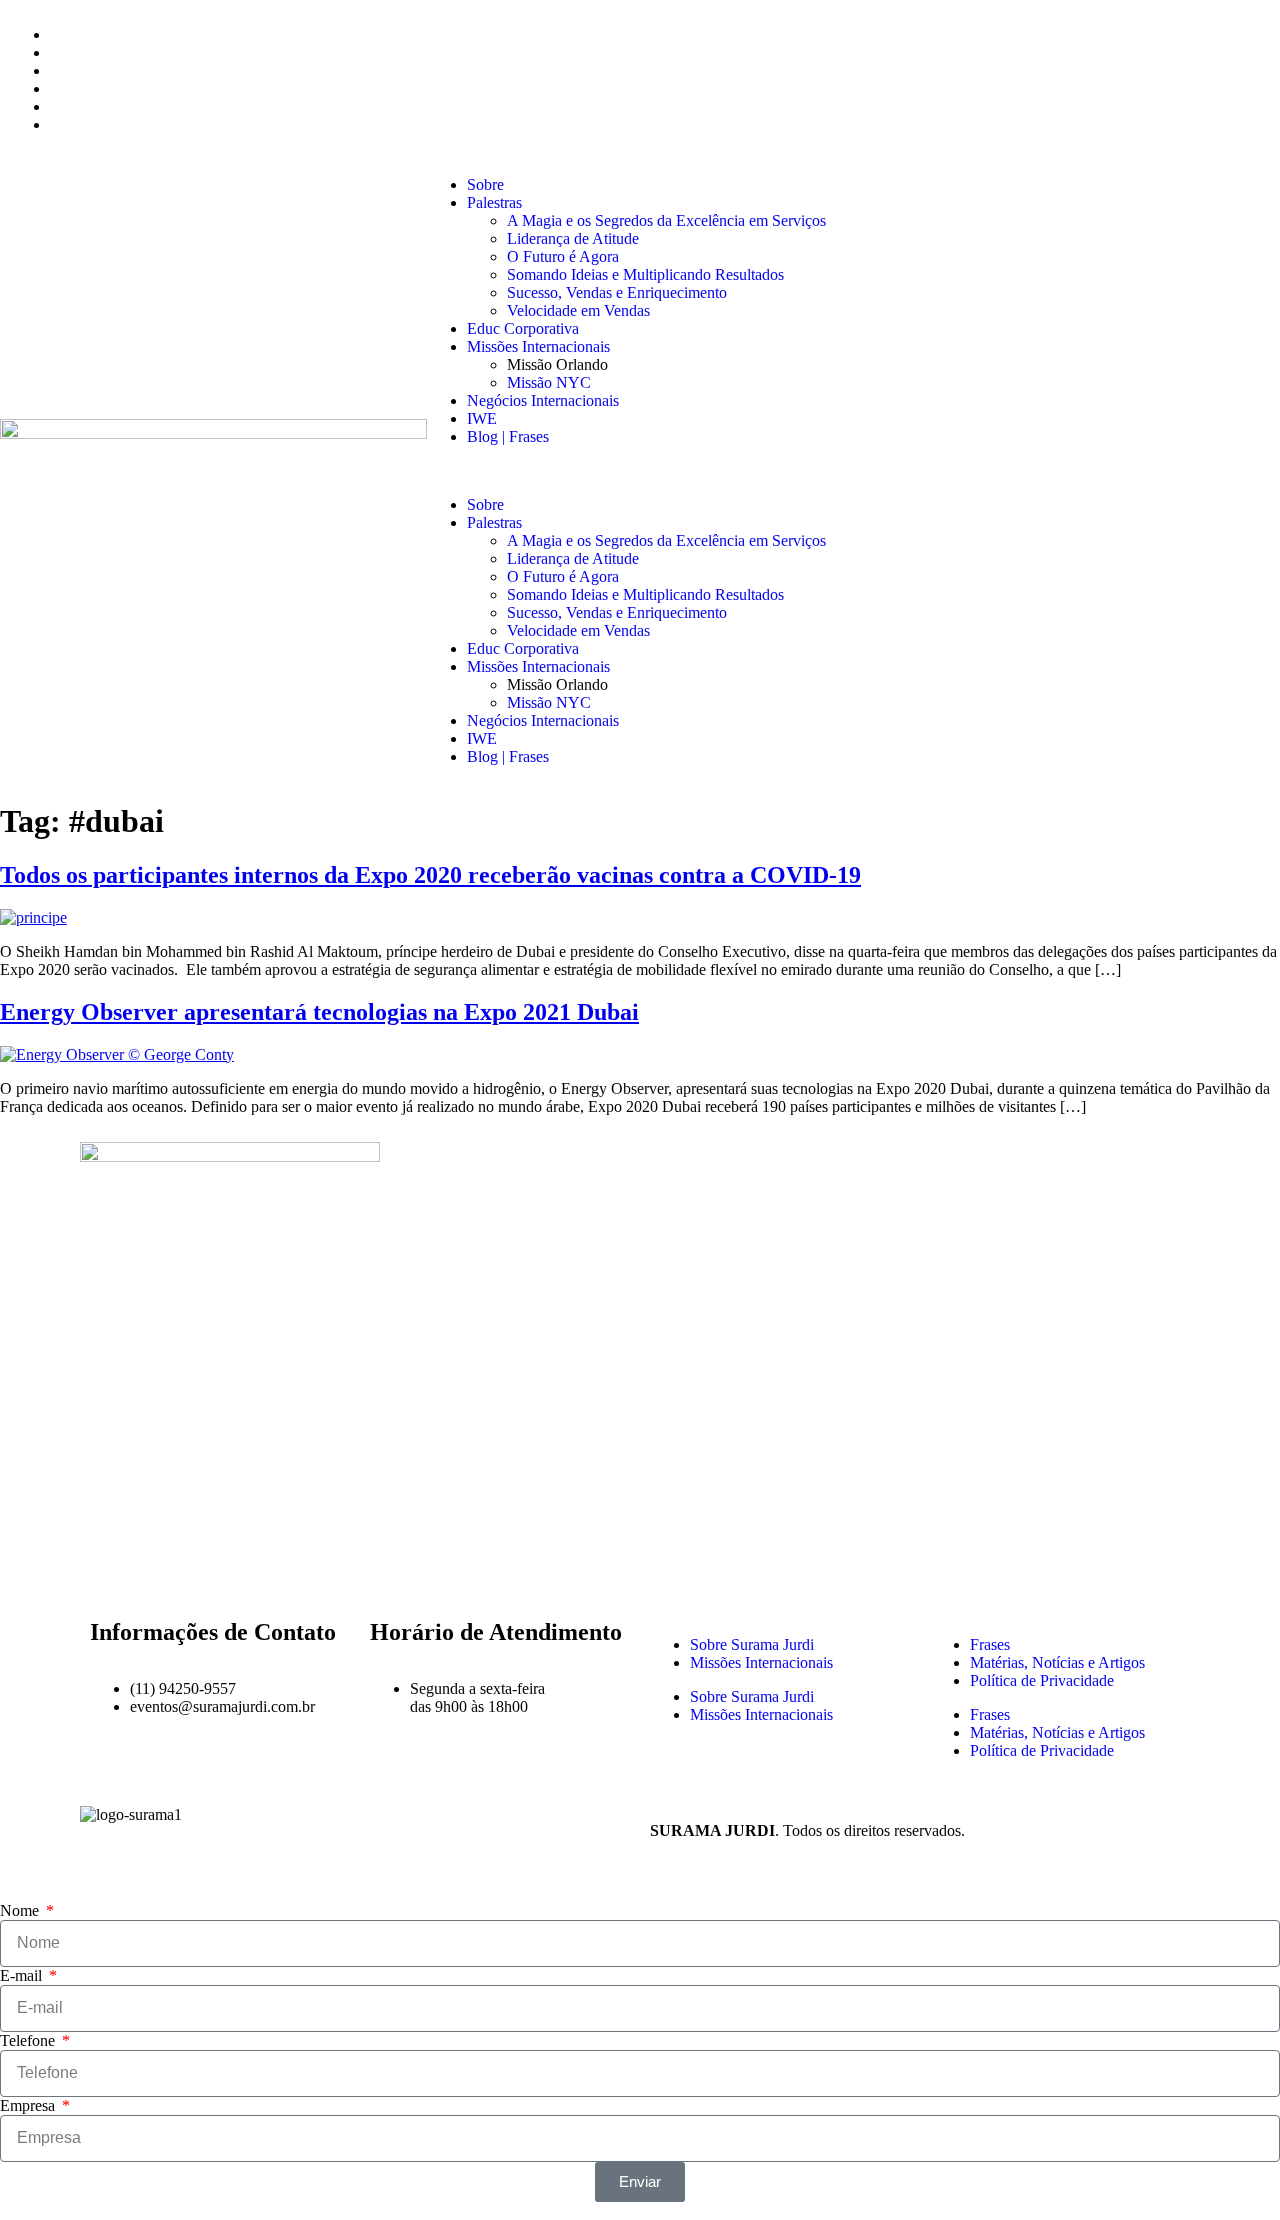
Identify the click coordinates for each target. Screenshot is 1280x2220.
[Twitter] (213, 1561)
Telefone (29, 2040)
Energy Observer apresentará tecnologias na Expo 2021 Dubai (319, 1012)
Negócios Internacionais (543, 400)
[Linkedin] (267, 1561)
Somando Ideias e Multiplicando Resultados (645, 274)
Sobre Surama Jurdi (752, 1644)
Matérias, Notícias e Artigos (1057, 1662)
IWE (482, 418)
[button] (853, 471)
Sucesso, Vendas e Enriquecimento (617, 292)
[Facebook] (105, 1561)
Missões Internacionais (538, 346)
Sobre (485, 184)
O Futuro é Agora (563, 256)
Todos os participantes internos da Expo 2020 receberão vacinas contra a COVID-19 (430, 875)
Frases (990, 1644)
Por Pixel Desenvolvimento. (1057, 1830)
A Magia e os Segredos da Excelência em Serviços (666, 220)
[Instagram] (159, 1561)
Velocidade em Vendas (578, 310)
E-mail (23, 1975)
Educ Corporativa (523, 328)
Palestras (494, 202)
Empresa (29, 2105)
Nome (21, 1910)
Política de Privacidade (1042, 1680)
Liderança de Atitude (573, 238)
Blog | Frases (508, 436)
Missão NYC (549, 382)
